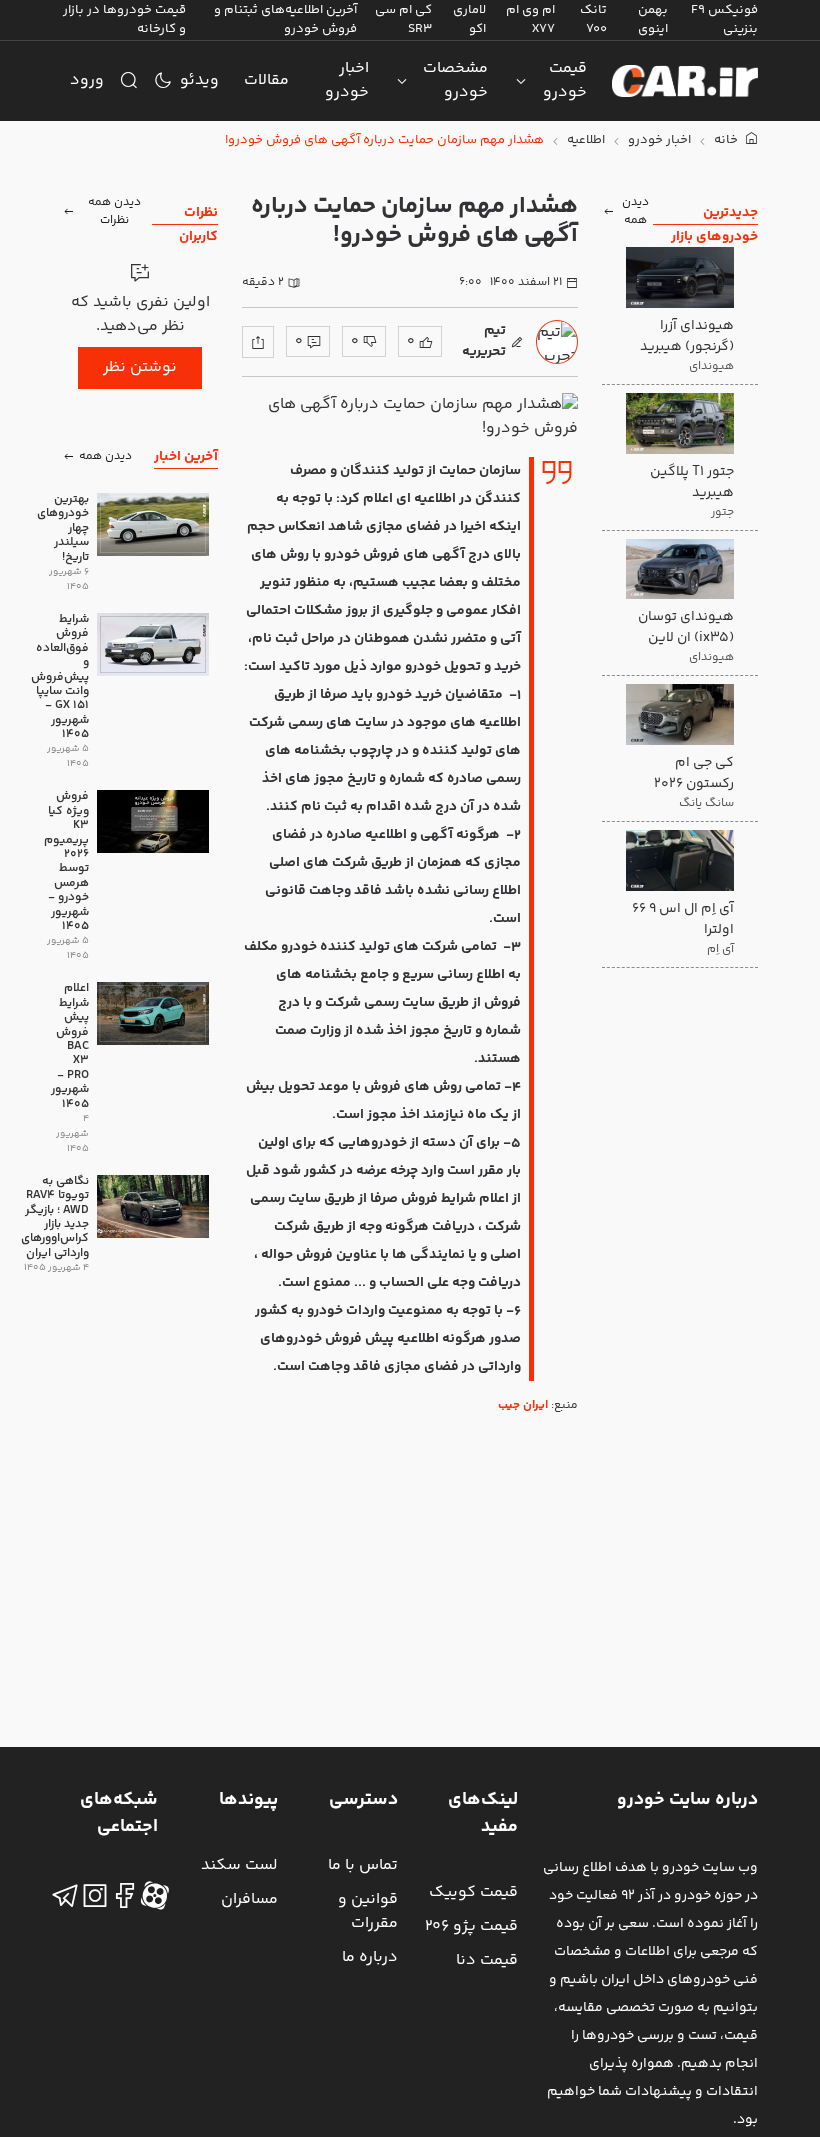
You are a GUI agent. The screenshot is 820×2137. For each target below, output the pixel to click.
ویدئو (199, 80)
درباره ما (370, 1957)
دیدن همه (635, 211)
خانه (727, 140)
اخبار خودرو (347, 80)
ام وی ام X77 (530, 19)
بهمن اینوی (653, 19)
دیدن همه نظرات (114, 211)
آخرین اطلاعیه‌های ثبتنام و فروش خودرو (285, 19)
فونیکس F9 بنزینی (724, 19)
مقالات (266, 80)
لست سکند (239, 1865)
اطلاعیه (586, 140)
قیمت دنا (487, 1960)
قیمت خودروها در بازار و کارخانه (124, 19)
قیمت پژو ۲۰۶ (471, 1926)
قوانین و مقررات (368, 1911)
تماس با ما (363, 1865)
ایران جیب (523, 1405)
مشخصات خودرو (455, 80)
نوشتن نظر (140, 367)
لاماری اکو (469, 19)
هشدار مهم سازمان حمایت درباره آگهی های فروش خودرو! (384, 140)
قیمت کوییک (473, 1892)
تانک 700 (593, 19)
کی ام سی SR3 (403, 19)
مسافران (249, 1899)
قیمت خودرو (565, 80)
